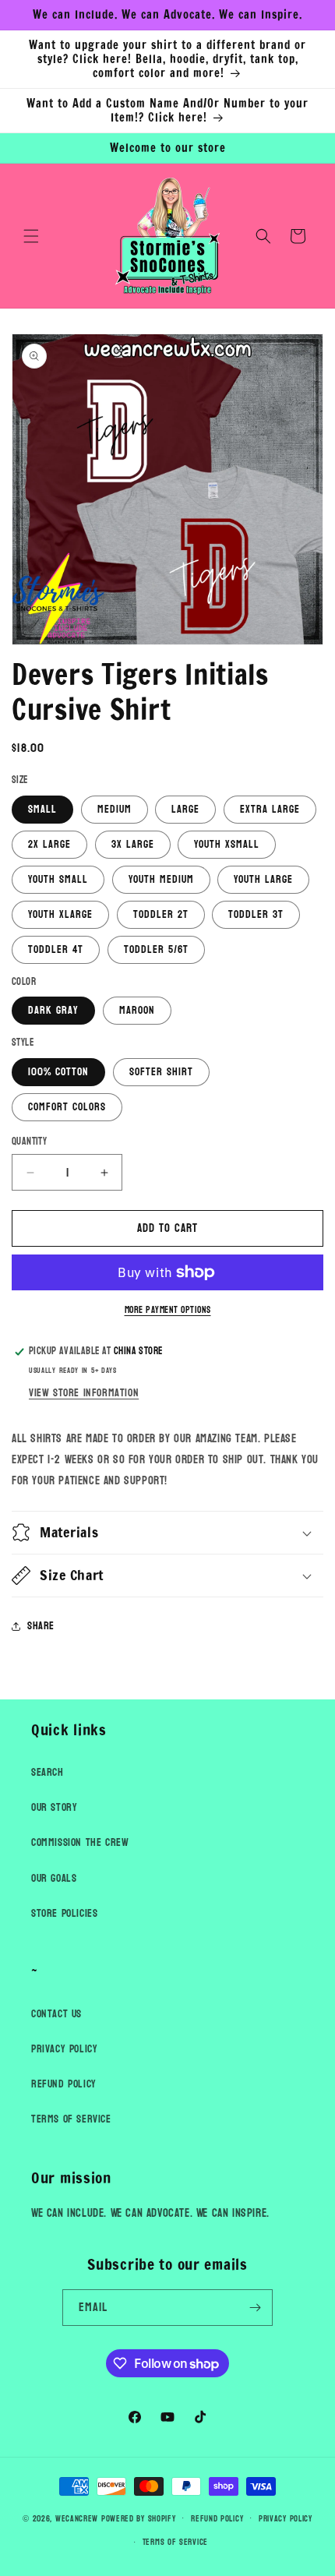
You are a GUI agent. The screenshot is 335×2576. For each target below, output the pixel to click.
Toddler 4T (56, 949)
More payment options (168, 1310)
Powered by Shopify (139, 2518)
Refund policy (217, 2519)
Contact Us (56, 2014)
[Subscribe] (255, 2308)
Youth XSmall (227, 844)
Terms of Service (71, 2119)
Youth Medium (161, 879)
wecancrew (77, 2518)
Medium (115, 809)
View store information (84, 1393)
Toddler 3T (256, 914)
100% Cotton (58, 1072)
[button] (31, 236)
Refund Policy (64, 2084)
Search (48, 1772)
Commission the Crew (80, 1842)
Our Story (54, 1807)
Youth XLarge (60, 914)
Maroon (137, 1010)
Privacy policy (286, 2519)
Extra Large (270, 809)
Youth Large (263, 879)
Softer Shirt (161, 1072)
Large (185, 809)
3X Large (133, 844)
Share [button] (41, 1626)
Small (42, 809)
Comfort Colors (67, 1107)
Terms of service (175, 2542)
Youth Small (58, 879)
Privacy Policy (64, 2049)
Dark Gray (53, 1010)
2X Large (49, 844)
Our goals (54, 1878)
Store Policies (64, 1913)
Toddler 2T (161, 914)
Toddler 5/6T (156, 949)
